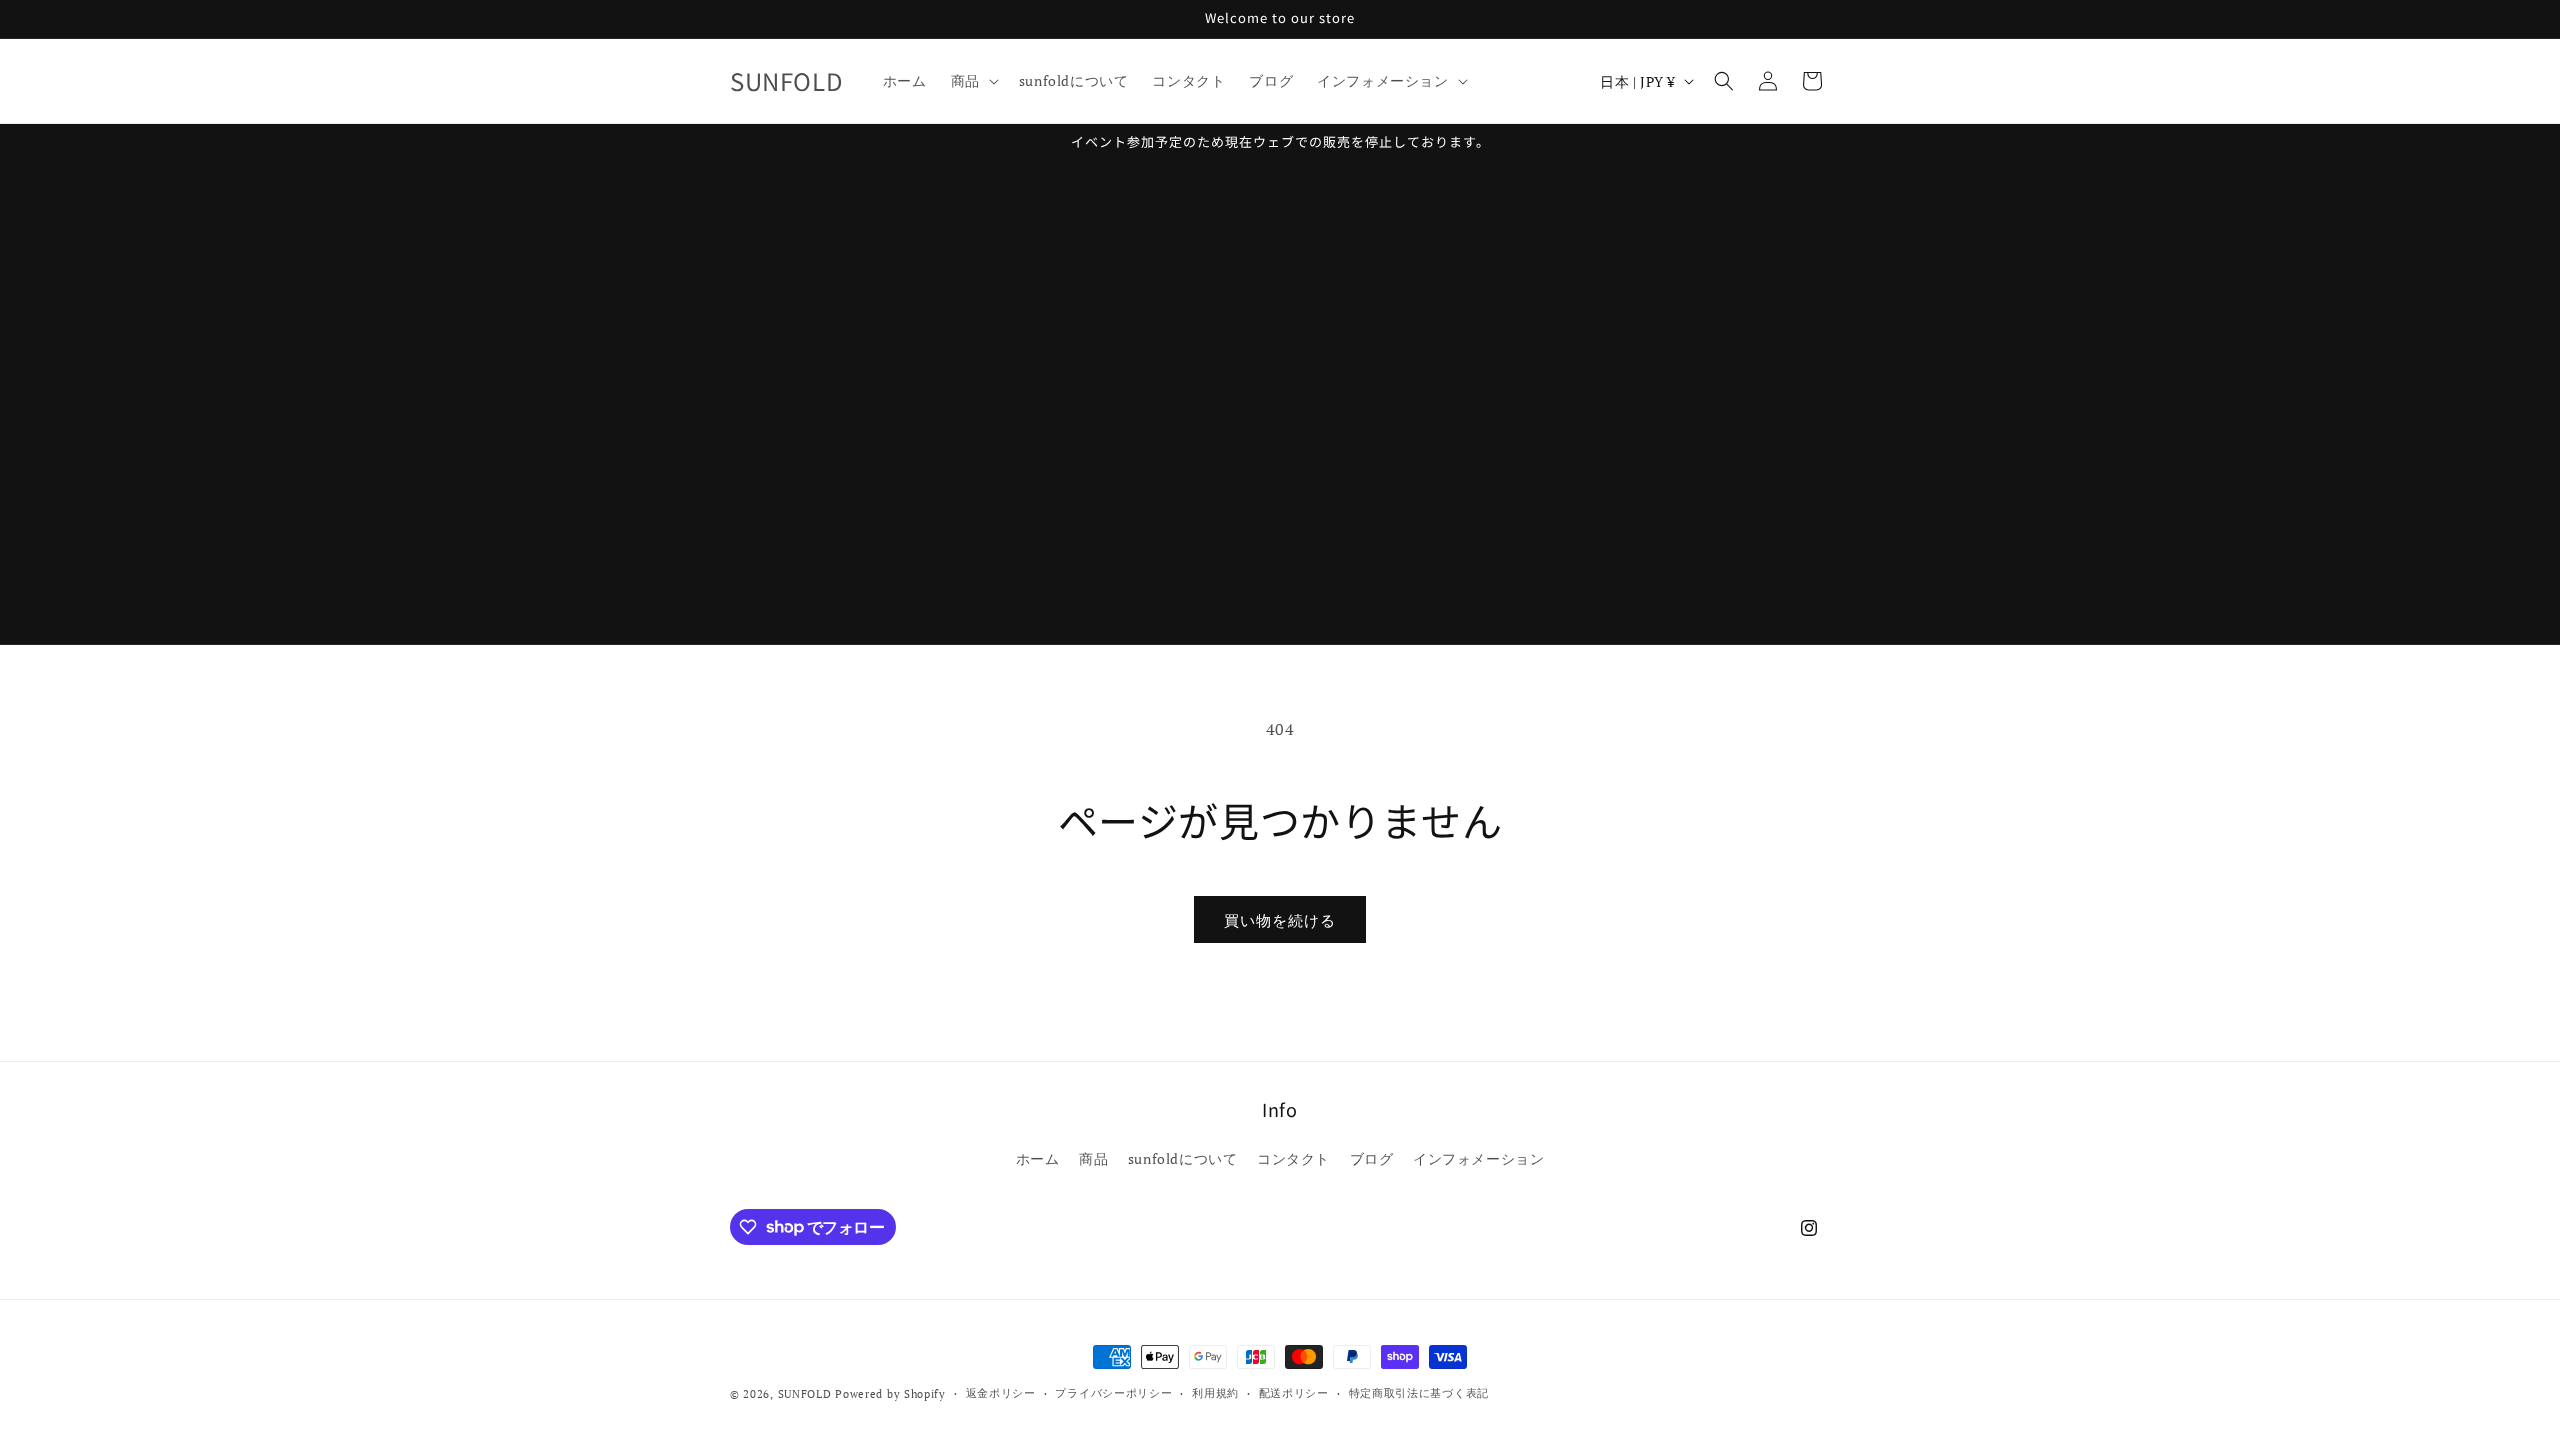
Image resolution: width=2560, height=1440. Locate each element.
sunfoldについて (1183, 1158)
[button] (973, 81)
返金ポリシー (1001, 1393)
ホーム (1038, 1158)
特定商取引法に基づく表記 (1419, 1393)
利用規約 (1215, 1393)
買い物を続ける (1280, 920)
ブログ (1372, 1158)
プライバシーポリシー (1113, 1393)
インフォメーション (1478, 1158)
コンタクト (1293, 1158)
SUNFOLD (805, 1394)
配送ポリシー (1294, 1393)
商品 (1093, 1158)
